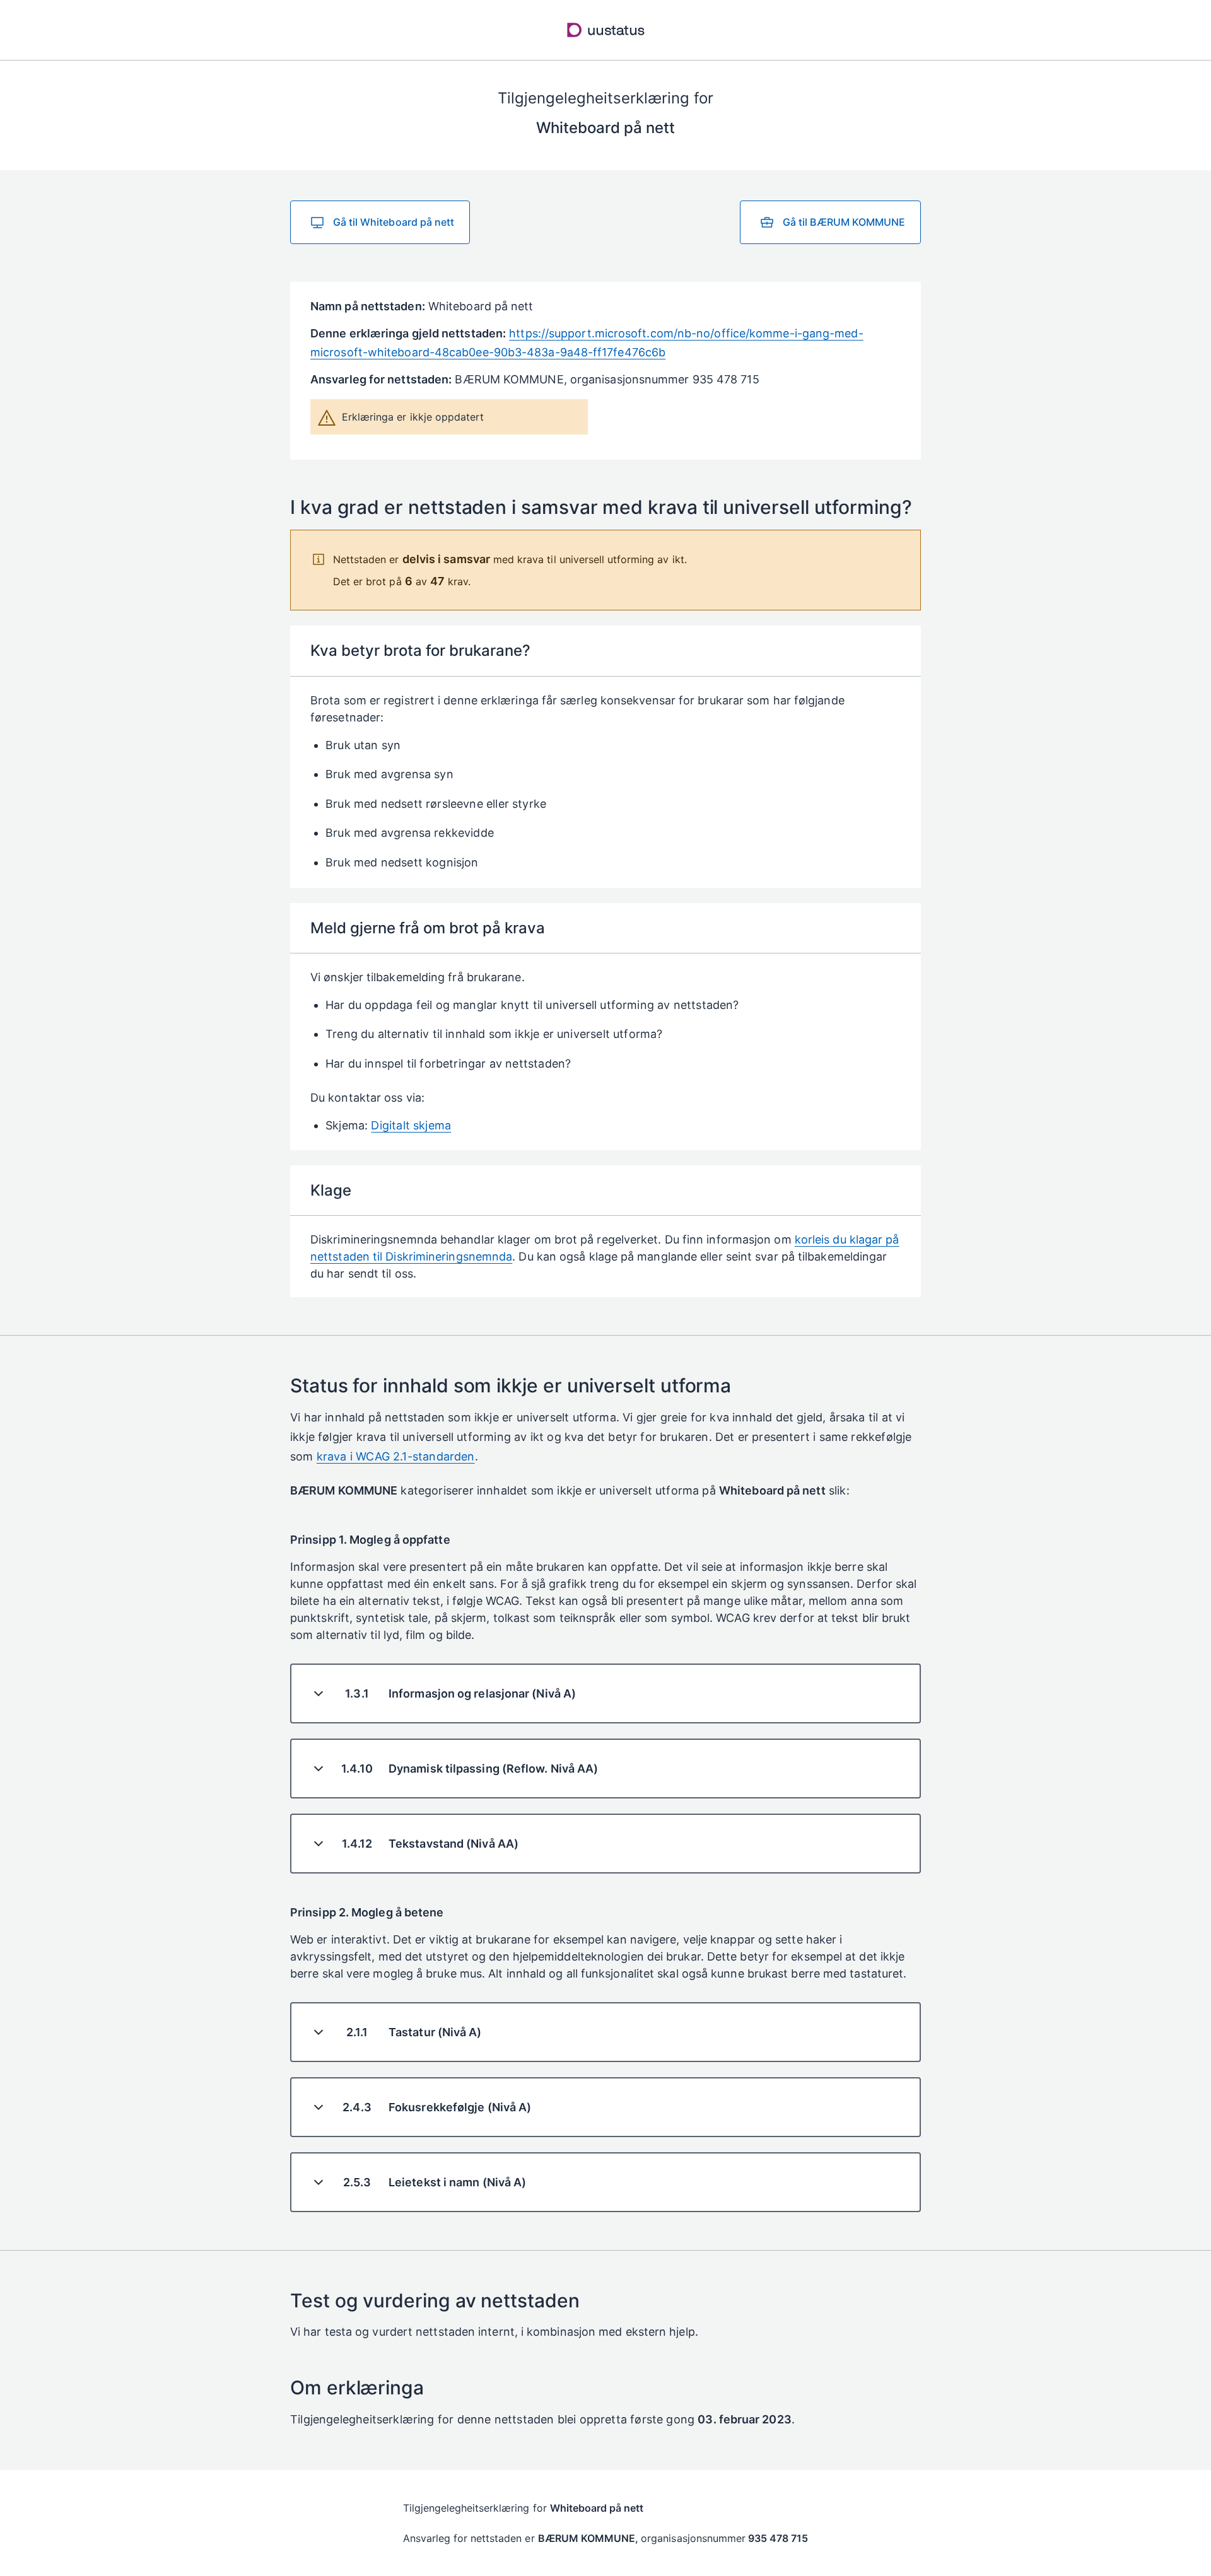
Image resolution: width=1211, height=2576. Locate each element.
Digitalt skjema (411, 1125)
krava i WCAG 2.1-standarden (396, 1456)
